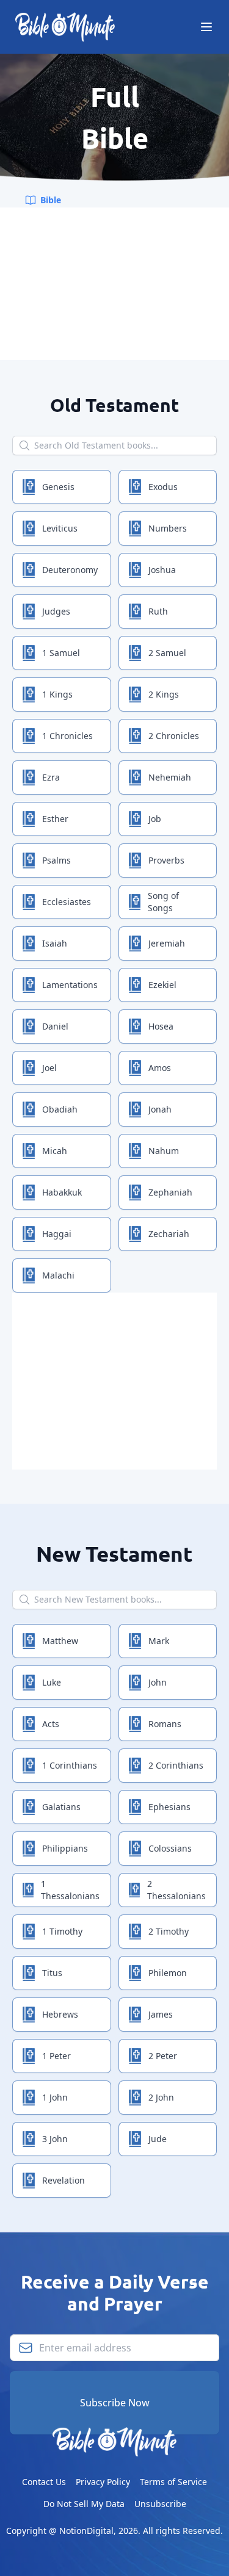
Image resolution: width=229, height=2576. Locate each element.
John (158, 1682)
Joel (49, 1068)
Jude (158, 2139)
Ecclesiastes (67, 902)
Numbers (168, 528)
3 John (55, 2139)
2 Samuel (167, 653)
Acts (51, 1724)
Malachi (58, 1275)
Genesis (58, 487)
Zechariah (169, 1234)
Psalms (56, 860)
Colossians (170, 1848)
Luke (52, 1682)
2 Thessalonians (176, 1890)
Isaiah (55, 943)
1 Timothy (62, 1931)
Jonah (160, 1109)
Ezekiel (162, 985)
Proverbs (166, 860)
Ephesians (169, 1807)
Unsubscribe (160, 2504)
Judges (56, 611)
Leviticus (60, 528)
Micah (55, 1151)
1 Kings (57, 694)
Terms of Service (173, 2482)
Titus (52, 1973)
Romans (165, 1724)
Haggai (57, 1234)
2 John (161, 2097)
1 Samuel (61, 653)
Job (155, 819)
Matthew (60, 1641)
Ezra (51, 777)
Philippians (65, 1848)
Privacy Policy (103, 2482)
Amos (160, 1068)
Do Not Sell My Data (84, 2504)
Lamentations (70, 985)
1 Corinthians (70, 1765)
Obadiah (60, 1109)
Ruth (158, 611)
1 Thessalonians (70, 1890)
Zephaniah (170, 1192)
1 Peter (56, 2056)
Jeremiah (167, 943)
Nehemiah (170, 777)
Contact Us (44, 2482)
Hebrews (60, 2014)
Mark (159, 1641)
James (161, 2014)
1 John (55, 2097)
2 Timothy (169, 1931)
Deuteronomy (70, 570)
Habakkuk (62, 1192)
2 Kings (164, 694)
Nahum (164, 1151)
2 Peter (163, 2056)
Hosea (161, 1026)
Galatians (61, 1807)
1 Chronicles (67, 736)
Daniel (55, 1026)
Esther (55, 819)
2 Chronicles (174, 736)
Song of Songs (163, 902)
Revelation (64, 2180)
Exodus (163, 487)
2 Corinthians (176, 1765)
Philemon (168, 1973)
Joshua (162, 570)
